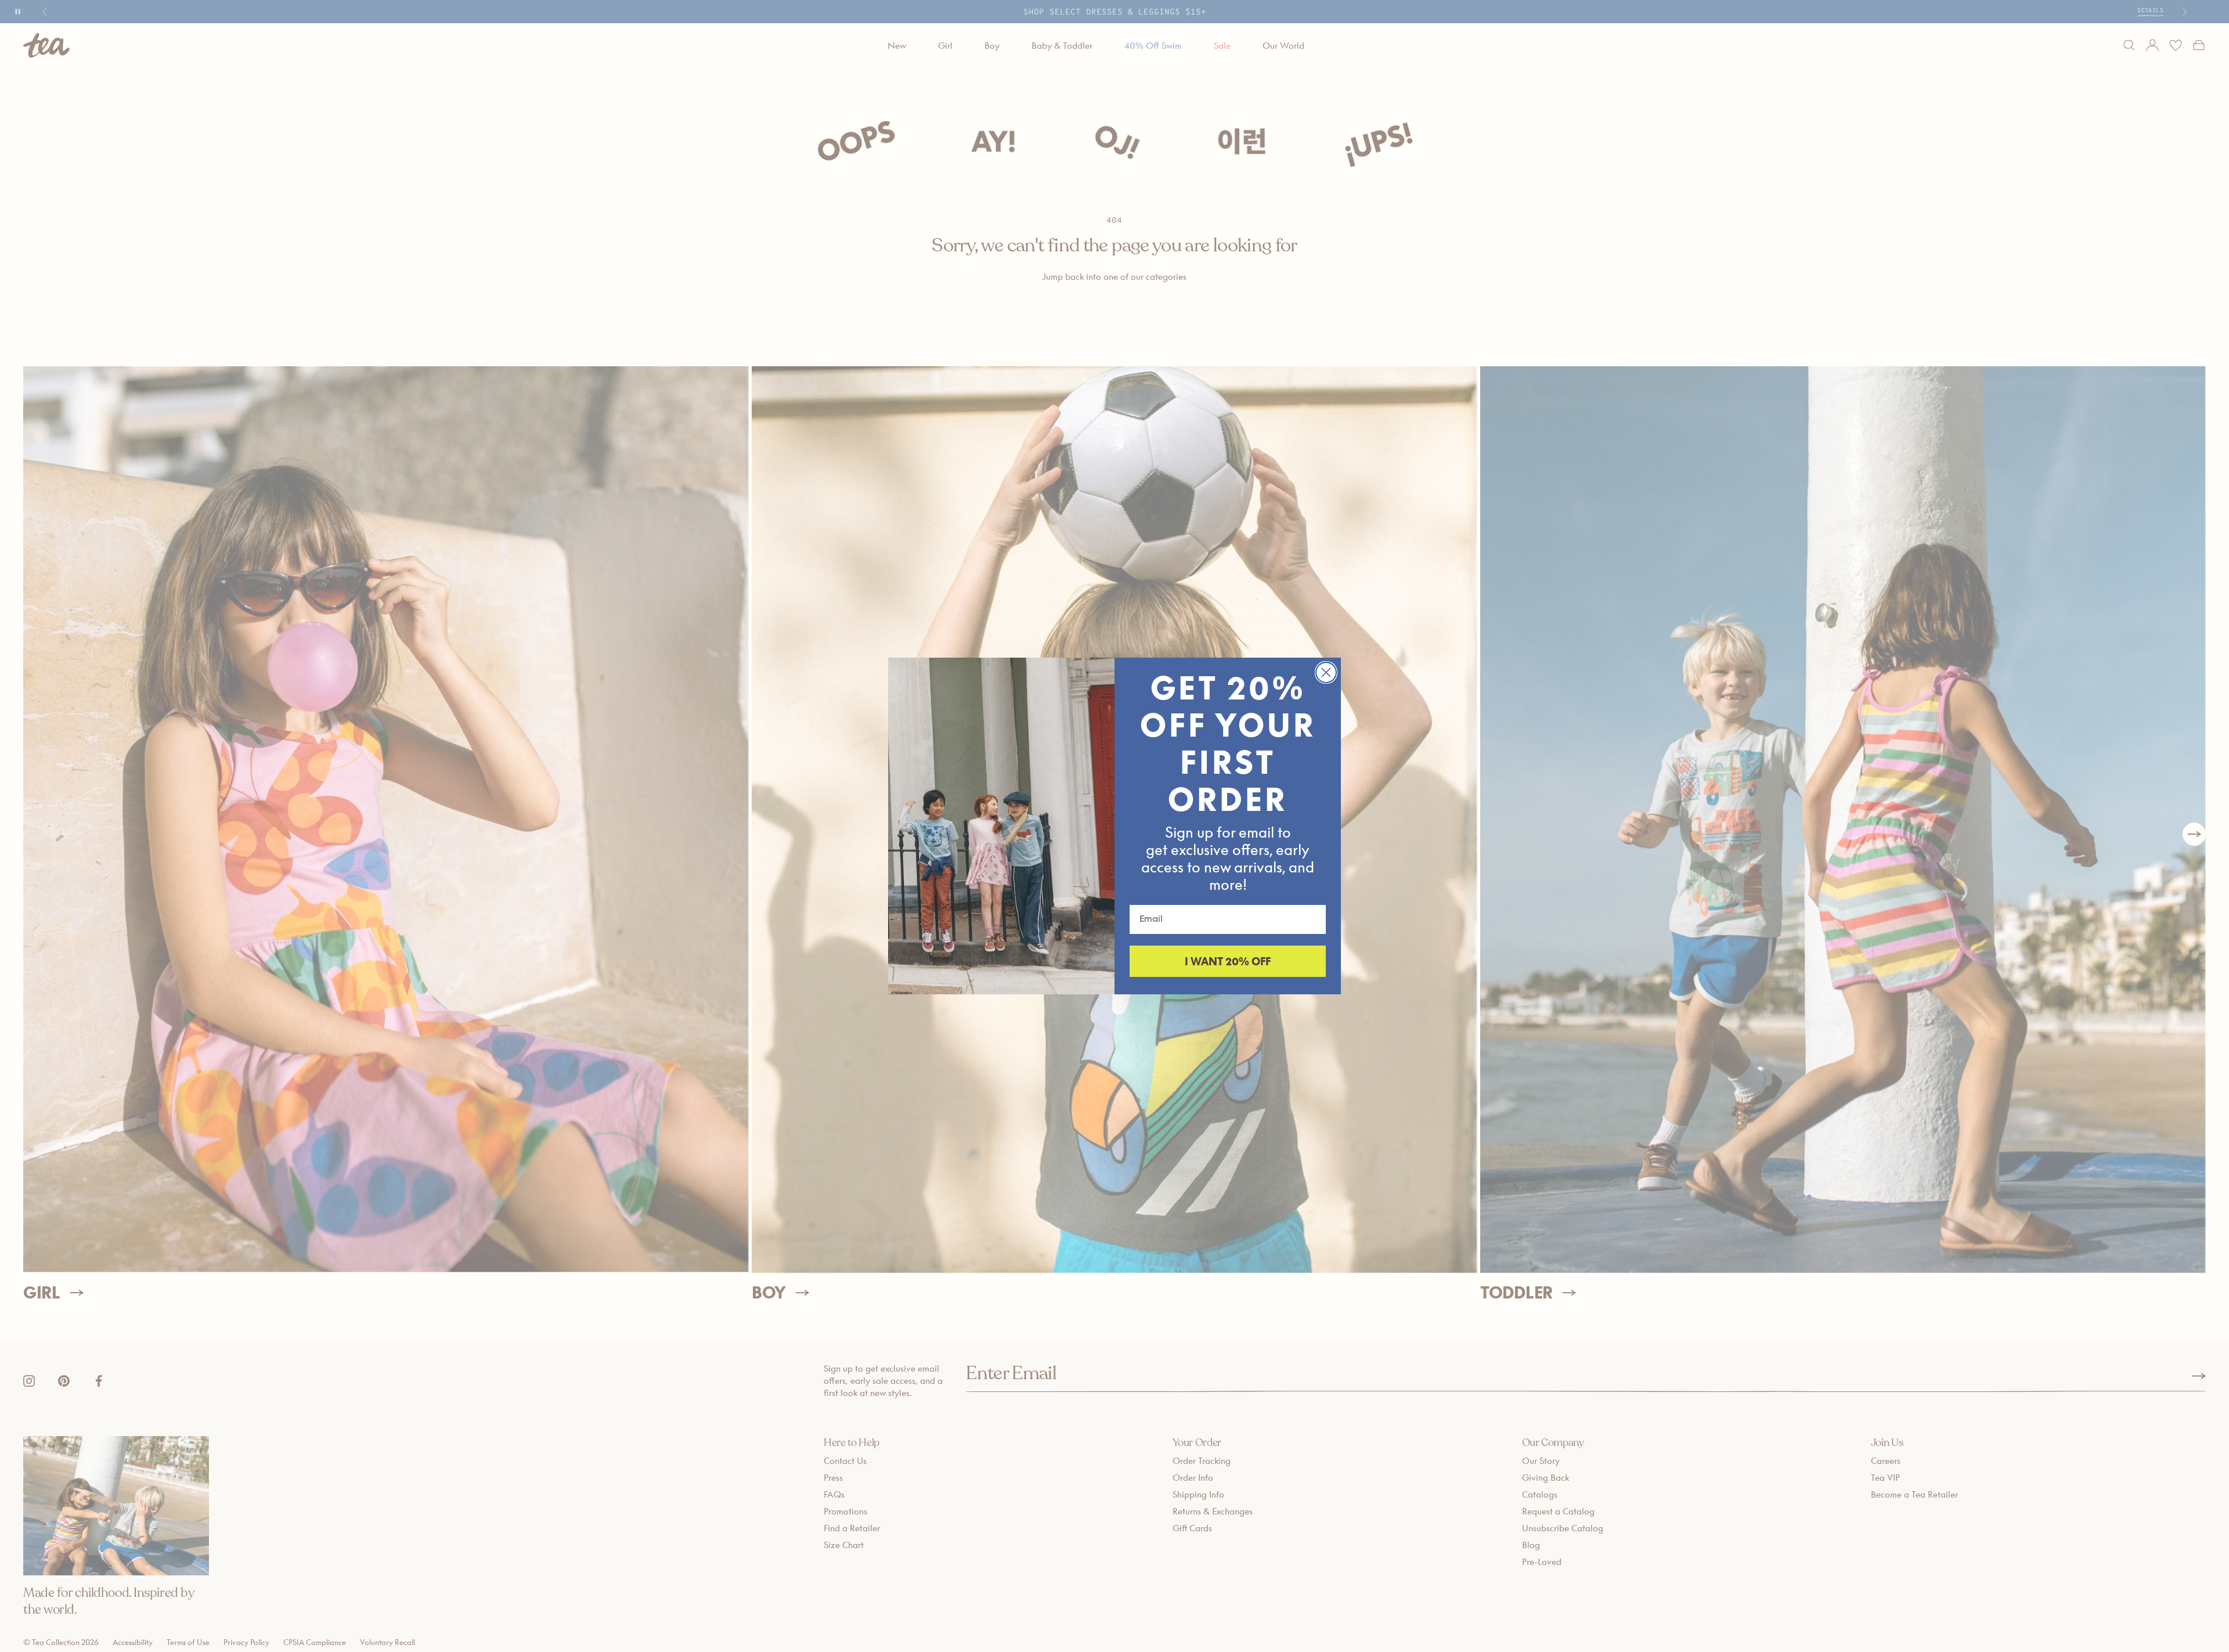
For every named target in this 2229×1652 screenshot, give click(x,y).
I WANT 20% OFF (1228, 961)
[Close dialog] (1326, 672)
